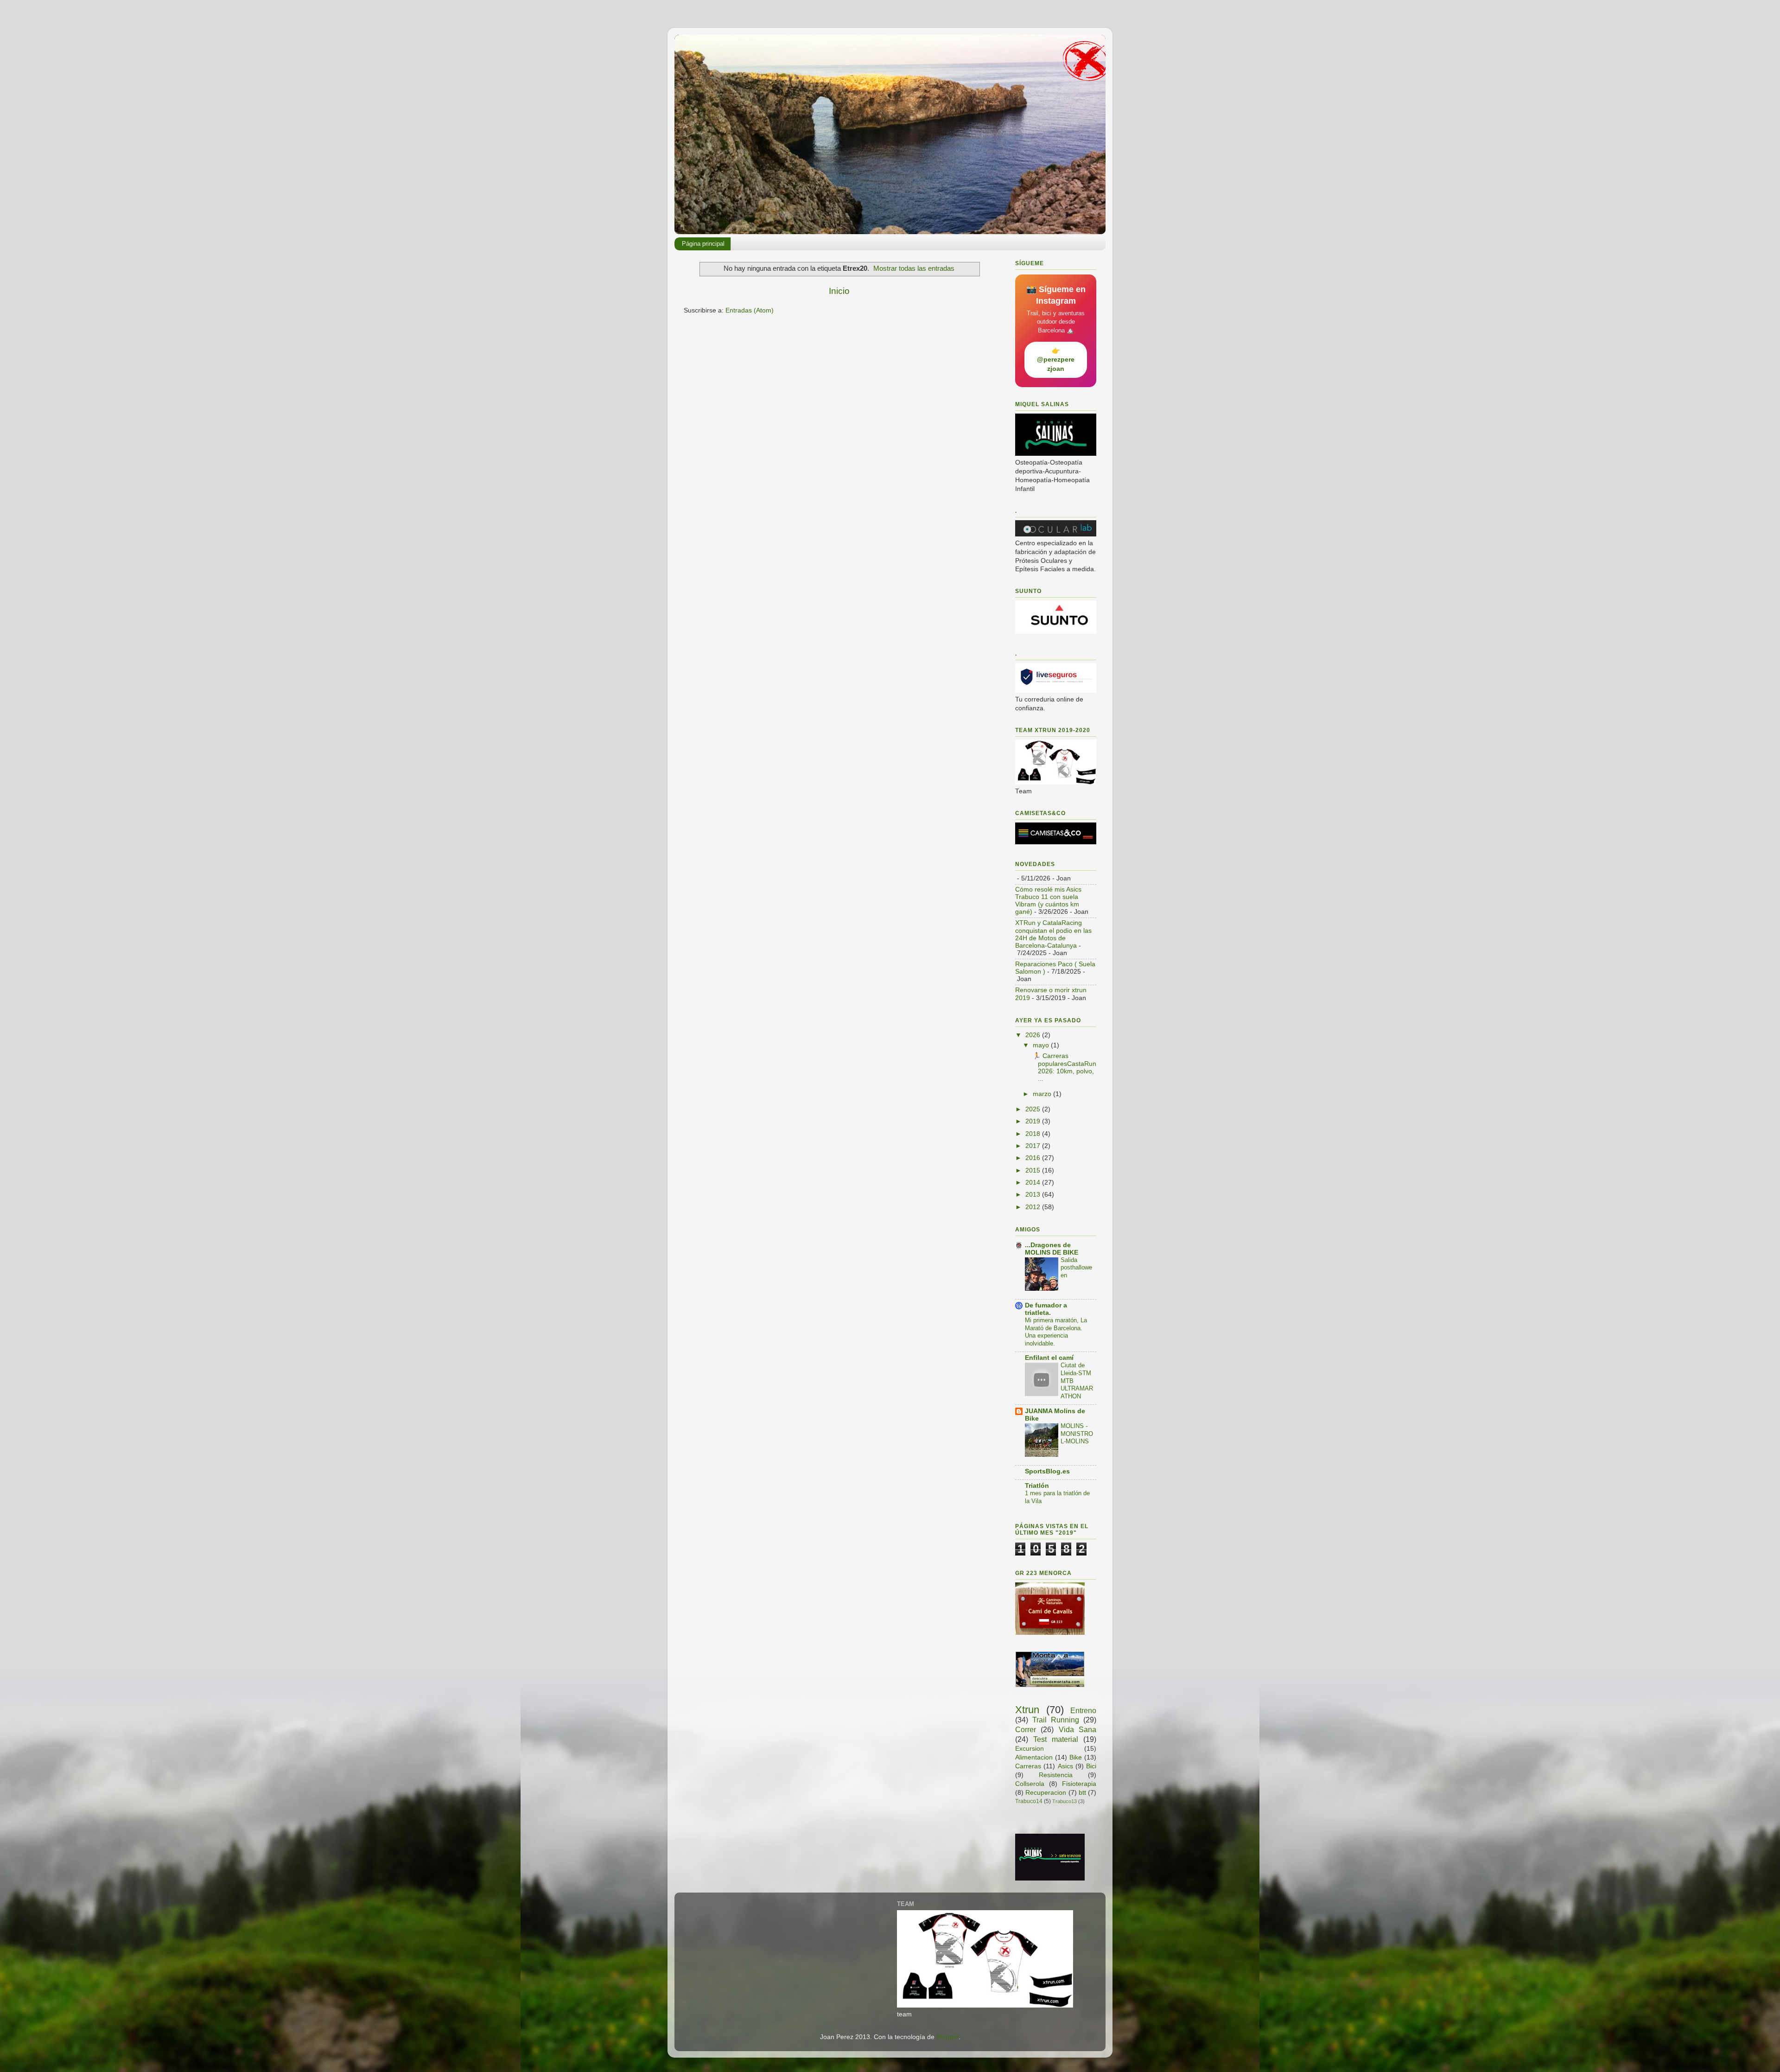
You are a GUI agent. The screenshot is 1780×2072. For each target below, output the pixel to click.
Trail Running (1056, 1720)
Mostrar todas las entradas (914, 268)
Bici (1091, 1766)
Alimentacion (1034, 1757)
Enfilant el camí (1049, 1358)
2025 (1034, 1109)
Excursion (1030, 1749)
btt (1082, 1793)
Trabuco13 (1065, 1801)
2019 (1034, 1121)
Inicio (839, 291)
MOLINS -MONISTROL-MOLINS (1077, 1434)
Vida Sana (1078, 1729)
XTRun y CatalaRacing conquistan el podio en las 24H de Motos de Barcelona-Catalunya (1053, 934)
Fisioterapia (1079, 1784)
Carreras (1028, 1766)
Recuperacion (1046, 1793)
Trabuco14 (1029, 1801)
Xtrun (1027, 1710)
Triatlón (1037, 1486)
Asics (1065, 1766)
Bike (1076, 1757)
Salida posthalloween (1076, 1268)
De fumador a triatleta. (1046, 1309)
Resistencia (1056, 1775)
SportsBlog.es (1047, 1471)
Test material (1056, 1739)
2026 (1034, 1035)
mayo (1042, 1045)
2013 (1034, 1195)
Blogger (947, 2037)
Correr (1026, 1729)
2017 (1034, 1146)
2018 (1034, 1134)
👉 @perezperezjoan (1056, 360)
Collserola (1030, 1784)
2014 (1034, 1183)
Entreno (1083, 1710)
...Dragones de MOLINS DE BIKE (1052, 1249)
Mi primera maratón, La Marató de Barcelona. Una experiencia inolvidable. (1056, 1332)
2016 (1034, 1158)
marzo (1043, 1094)
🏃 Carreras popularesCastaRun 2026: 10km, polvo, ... (1064, 1067)
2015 (1034, 1170)
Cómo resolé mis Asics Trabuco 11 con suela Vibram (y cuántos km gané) (1048, 901)
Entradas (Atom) (750, 310)
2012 (1034, 1207)
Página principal (703, 244)
